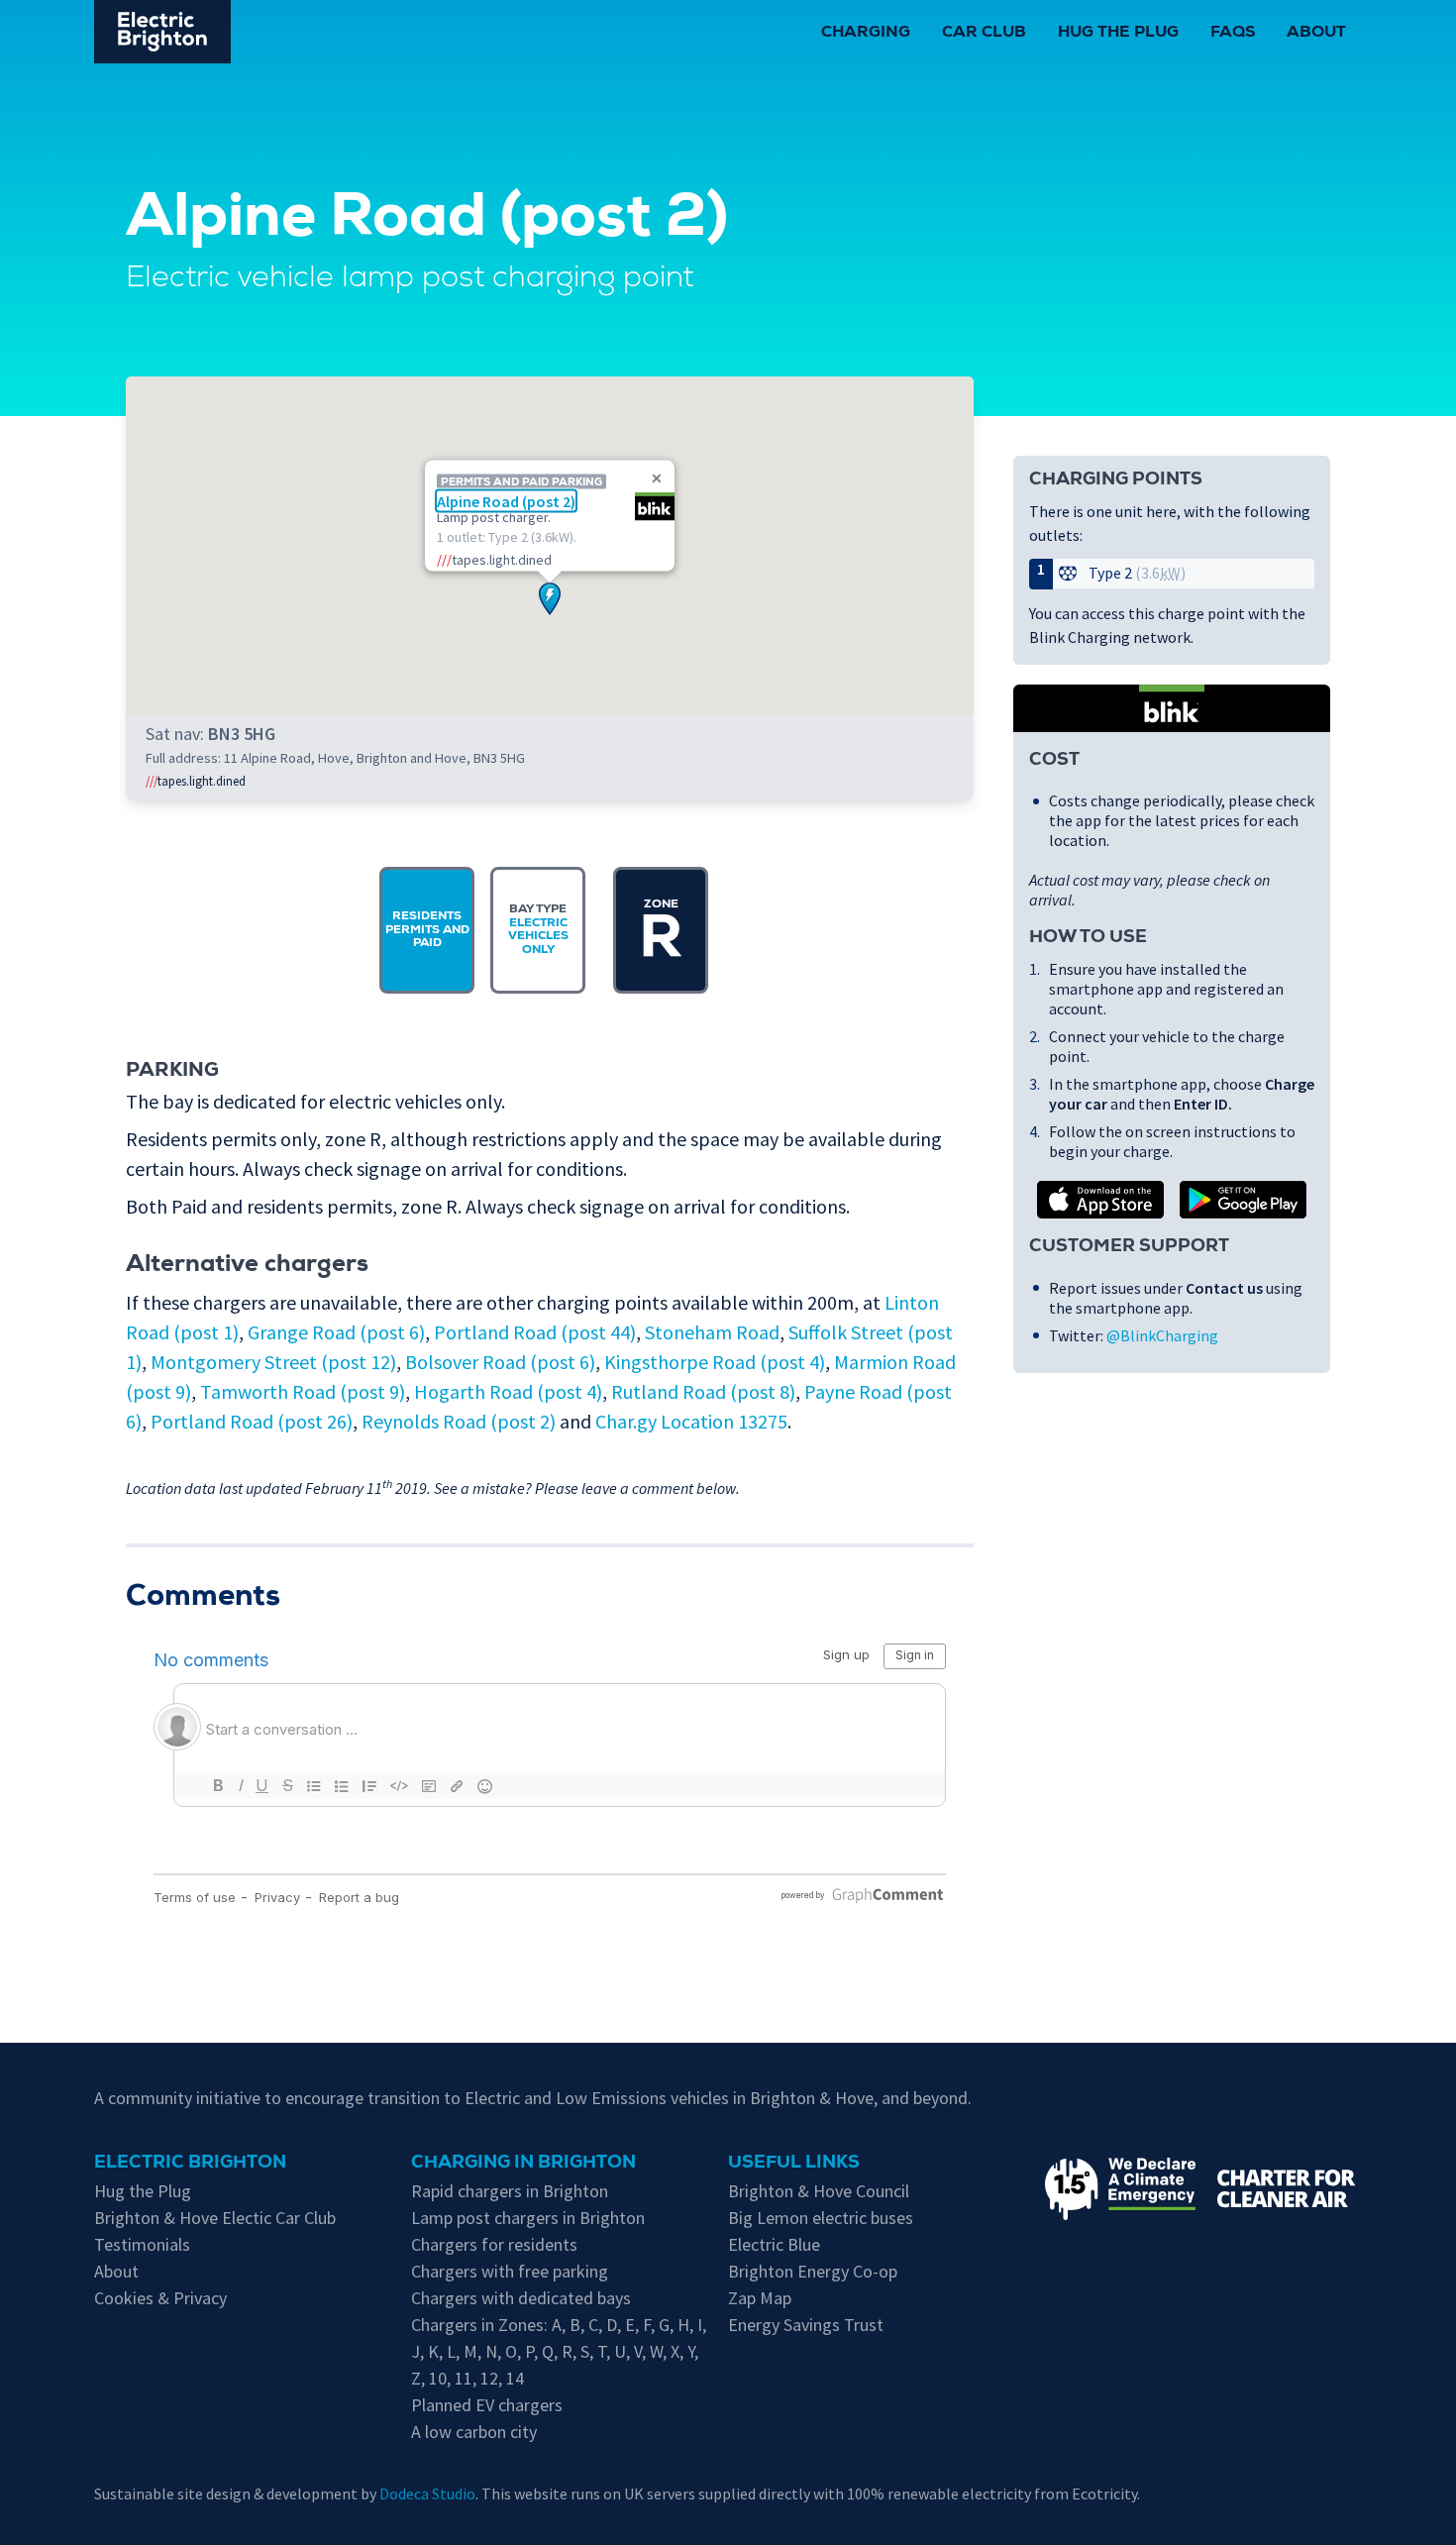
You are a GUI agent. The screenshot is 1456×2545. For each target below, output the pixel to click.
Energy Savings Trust (806, 2325)
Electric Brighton (190, 2164)
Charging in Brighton (523, 2164)
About (1316, 34)
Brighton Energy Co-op (813, 2271)
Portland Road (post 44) (535, 1332)
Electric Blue (774, 2244)
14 (515, 2378)
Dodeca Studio (427, 2493)
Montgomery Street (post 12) (273, 1362)
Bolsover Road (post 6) (500, 1362)
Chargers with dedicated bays (521, 2298)
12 (489, 2378)
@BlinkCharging (1162, 1335)
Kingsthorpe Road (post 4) (715, 1362)
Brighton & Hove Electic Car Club (215, 2218)
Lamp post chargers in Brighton (528, 2218)
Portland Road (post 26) (252, 1421)
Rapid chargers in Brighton (510, 2191)
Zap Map (760, 2298)
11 (464, 2378)
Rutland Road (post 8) (703, 1391)
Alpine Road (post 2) (506, 500)
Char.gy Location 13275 (691, 1421)
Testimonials (142, 2244)
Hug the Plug (1118, 34)
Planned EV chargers (487, 2405)
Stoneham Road (712, 1332)
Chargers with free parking (510, 2271)
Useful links (794, 2164)
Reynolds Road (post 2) (459, 1421)
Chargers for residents (494, 2244)
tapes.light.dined (196, 781)
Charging (866, 34)
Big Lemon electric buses (821, 2218)
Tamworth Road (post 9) (303, 1391)
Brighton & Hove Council (819, 2191)
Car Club (984, 34)
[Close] (657, 478)
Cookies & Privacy (160, 2298)
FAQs (1233, 34)
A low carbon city (474, 2432)
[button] (550, 599)
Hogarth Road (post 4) (508, 1391)
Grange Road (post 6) (336, 1332)
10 (438, 2378)
